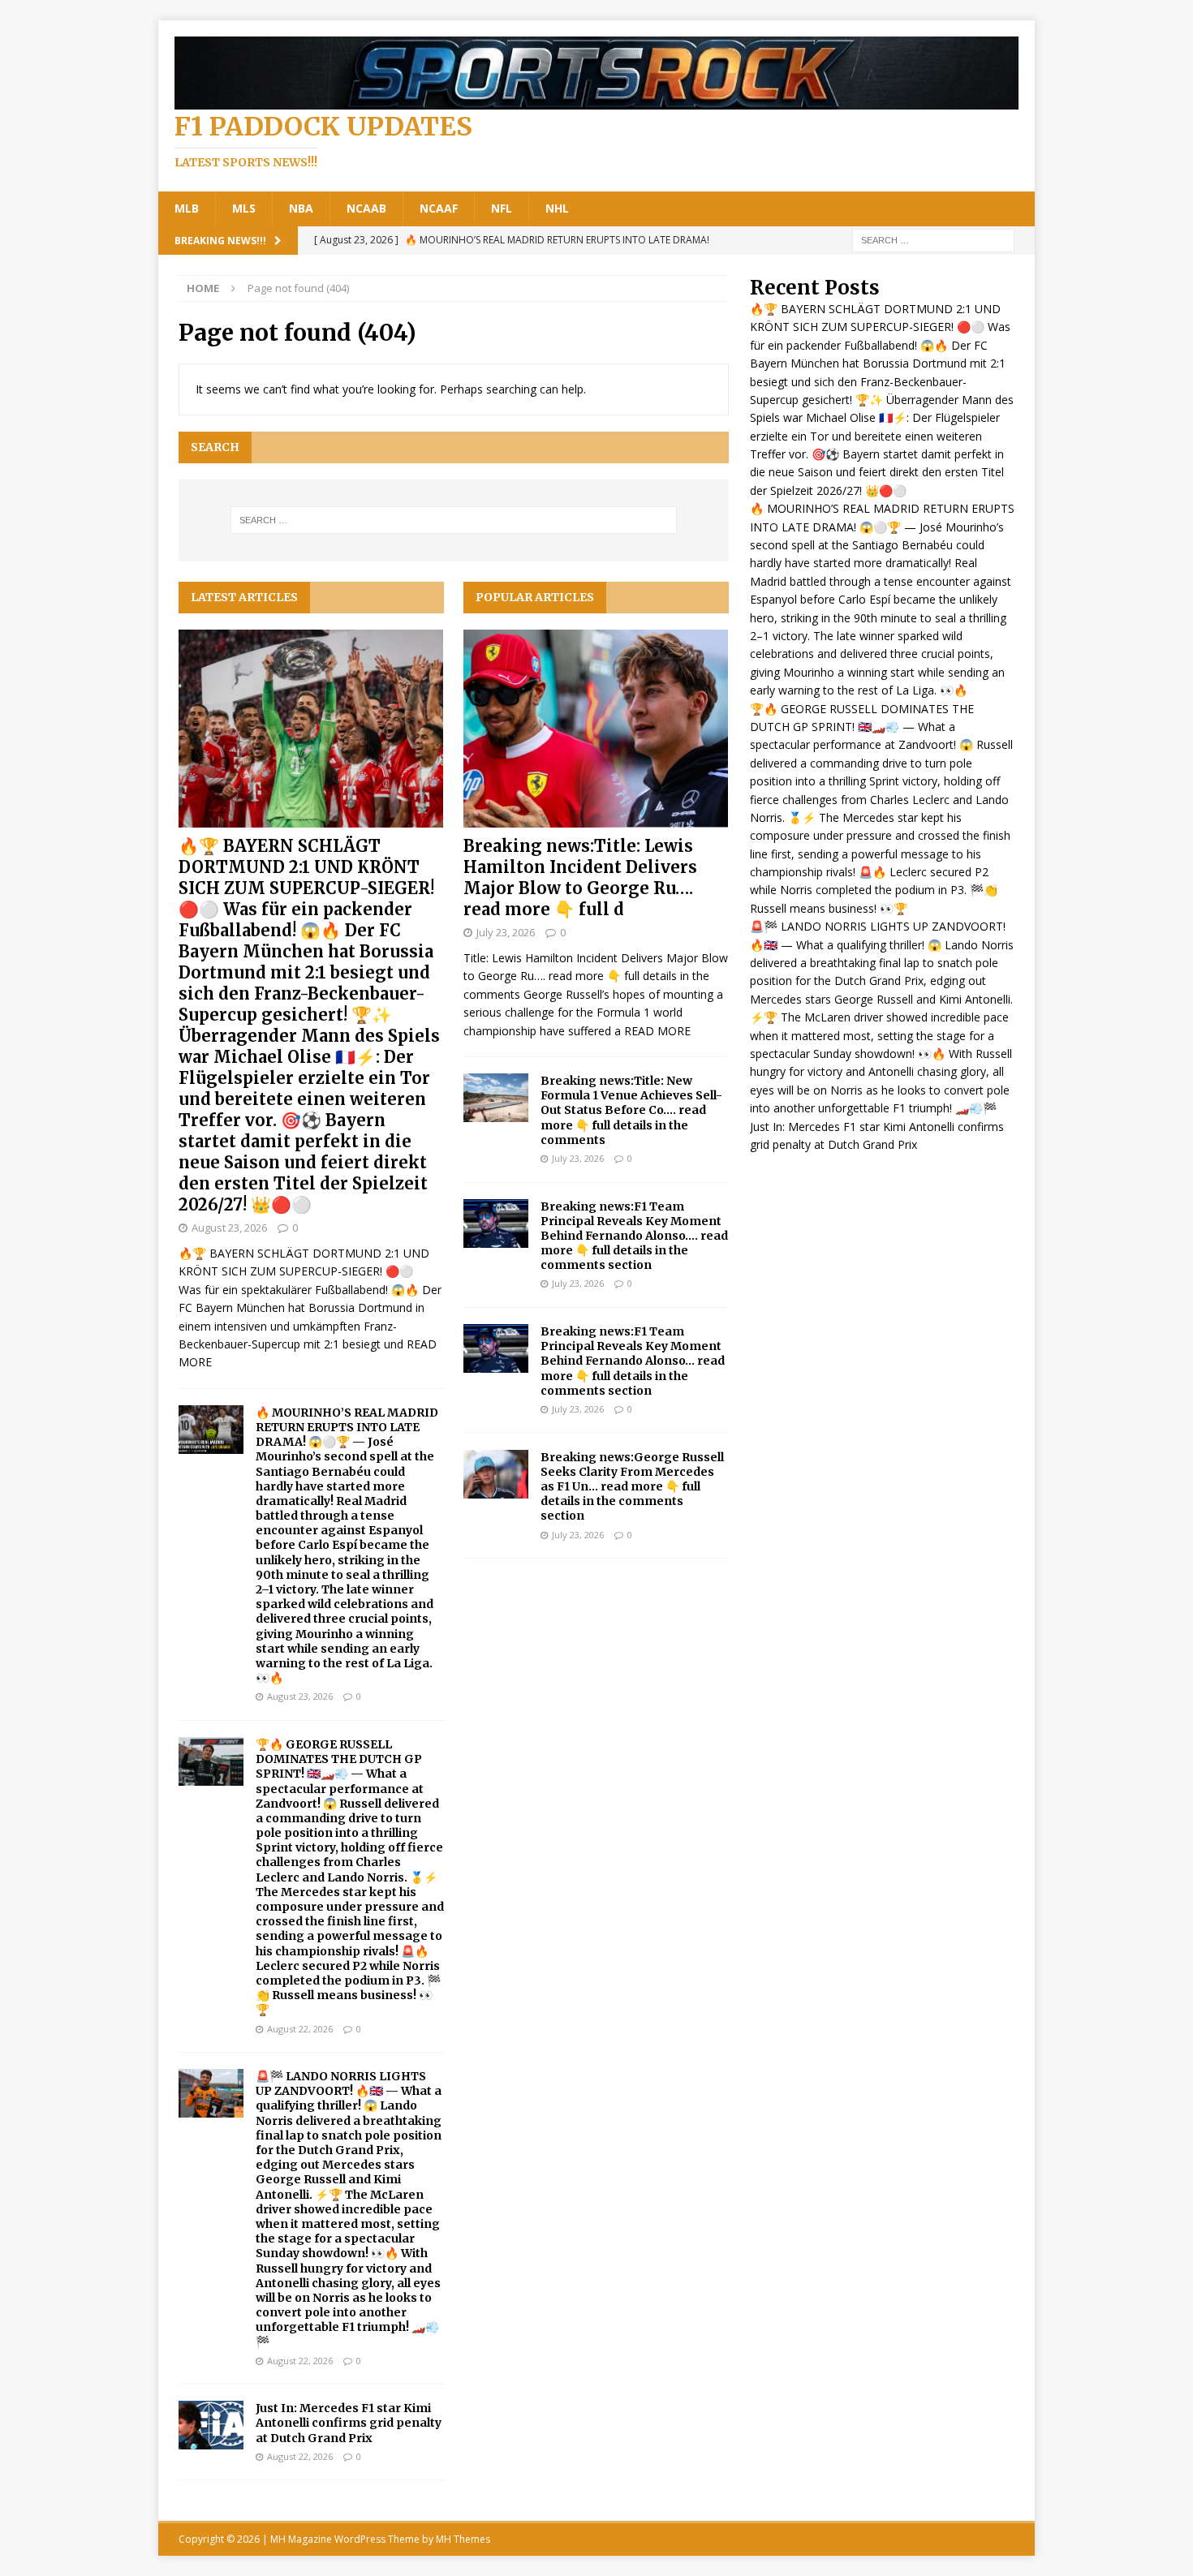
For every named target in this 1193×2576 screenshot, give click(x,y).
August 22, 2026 (300, 2029)
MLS (244, 208)
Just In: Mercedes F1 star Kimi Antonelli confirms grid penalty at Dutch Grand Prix (349, 2423)
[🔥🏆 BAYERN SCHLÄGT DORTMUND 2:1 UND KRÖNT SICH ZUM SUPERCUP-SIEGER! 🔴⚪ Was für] (311, 729)
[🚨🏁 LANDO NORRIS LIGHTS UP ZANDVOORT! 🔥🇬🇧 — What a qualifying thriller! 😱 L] (211, 2093)
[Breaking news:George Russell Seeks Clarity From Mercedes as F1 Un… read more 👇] (496, 1474)
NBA (301, 208)
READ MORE (657, 1031)
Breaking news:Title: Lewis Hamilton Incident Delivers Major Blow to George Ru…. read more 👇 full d (580, 877)
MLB (187, 208)
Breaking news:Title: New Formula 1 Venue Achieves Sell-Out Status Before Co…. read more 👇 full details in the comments (631, 1110)
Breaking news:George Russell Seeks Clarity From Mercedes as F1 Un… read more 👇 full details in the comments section (632, 1487)
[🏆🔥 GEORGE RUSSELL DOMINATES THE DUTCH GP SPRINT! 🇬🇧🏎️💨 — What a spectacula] (211, 1761)
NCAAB (366, 208)
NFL (502, 208)
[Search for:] (933, 239)
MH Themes (463, 2539)
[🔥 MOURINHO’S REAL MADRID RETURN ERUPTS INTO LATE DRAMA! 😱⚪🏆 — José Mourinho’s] (211, 1430)
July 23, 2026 (506, 932)
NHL (557, 208)
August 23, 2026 (229, 1228)
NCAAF (439, 208)
